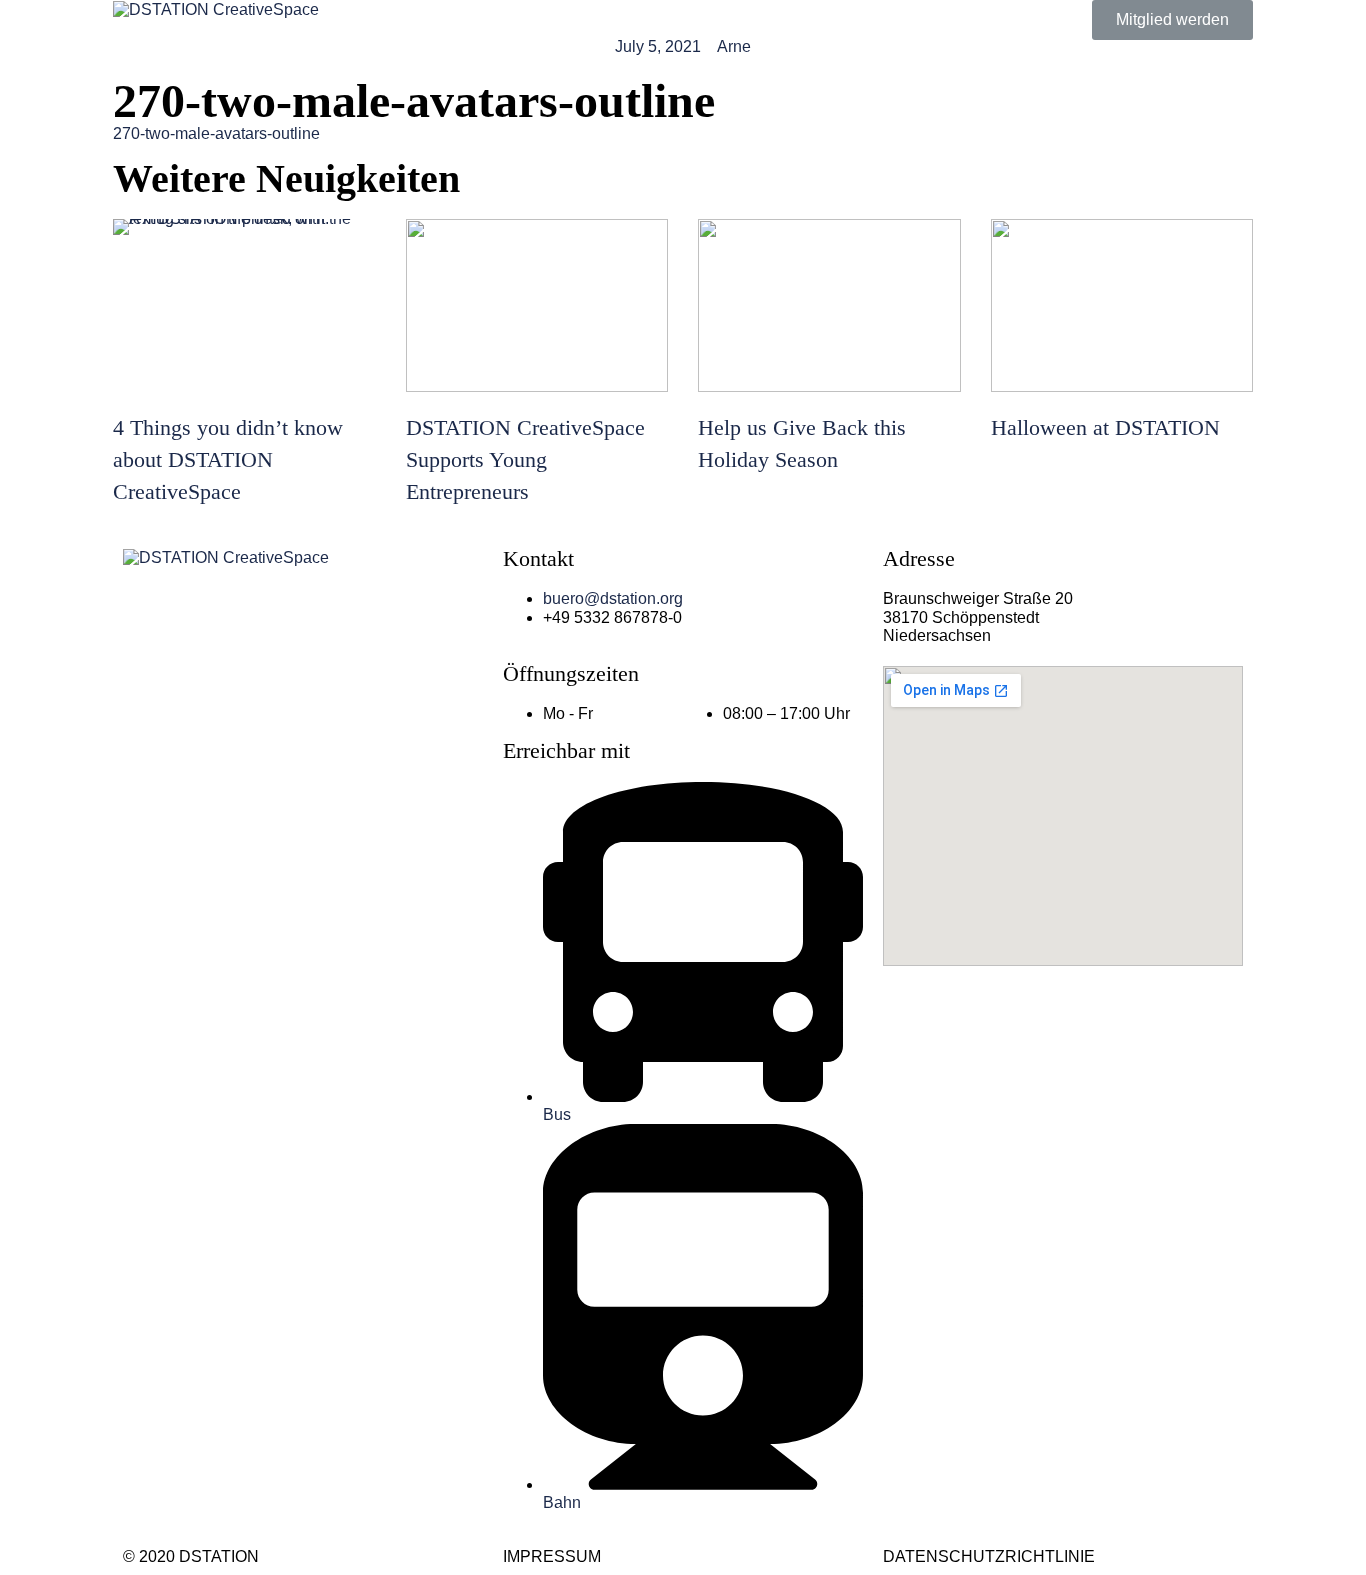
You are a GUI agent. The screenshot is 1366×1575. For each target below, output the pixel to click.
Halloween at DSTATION (1105, 427)
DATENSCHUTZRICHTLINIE (989, 1556)
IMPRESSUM (552, 1556)
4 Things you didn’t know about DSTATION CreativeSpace (228, 459)
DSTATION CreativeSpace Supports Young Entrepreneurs (525, 459)
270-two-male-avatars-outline (216, 133)
